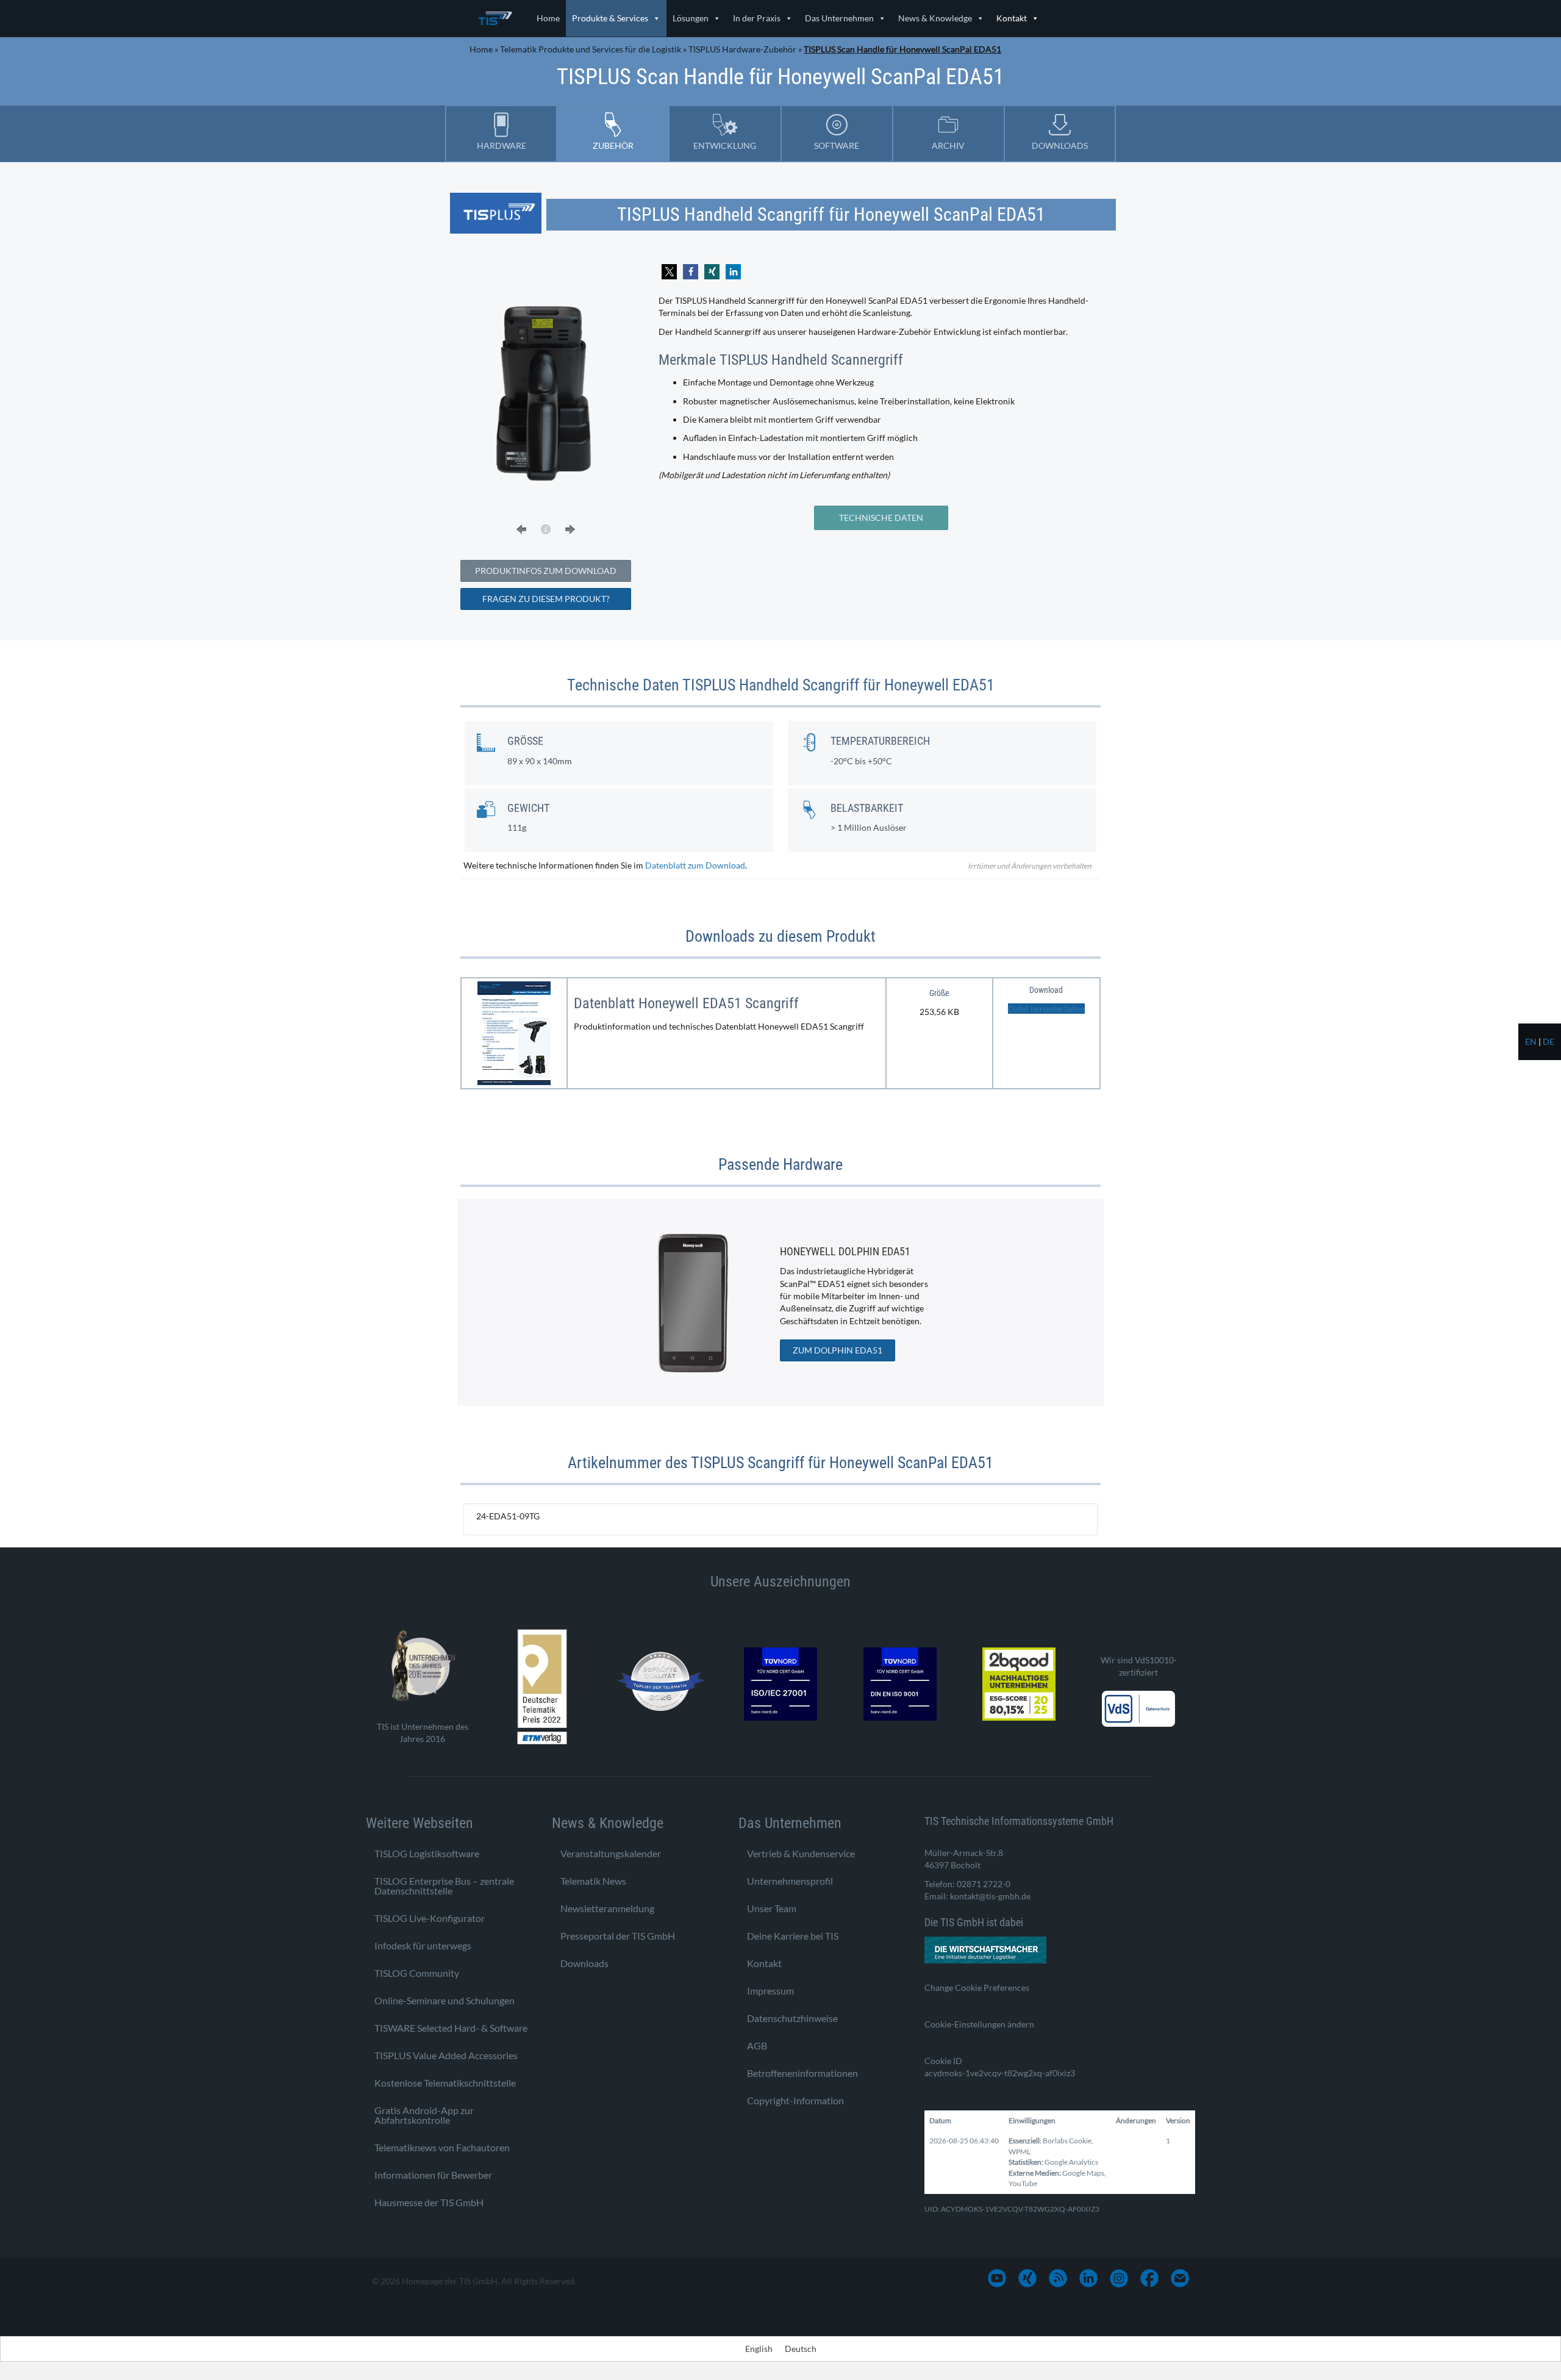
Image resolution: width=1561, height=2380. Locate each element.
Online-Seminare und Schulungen (445, 2000)
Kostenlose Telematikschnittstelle (445, 2082)
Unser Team (772, 1908)
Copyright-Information (795, 2100)
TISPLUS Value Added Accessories (446, 2055)
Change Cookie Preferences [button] (977, 1987)
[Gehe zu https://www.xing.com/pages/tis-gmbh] (1027, 2278)
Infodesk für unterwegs (423, 1945)
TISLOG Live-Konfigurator (430, 1917)
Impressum (770, 1990)
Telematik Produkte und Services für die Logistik (591, 49)
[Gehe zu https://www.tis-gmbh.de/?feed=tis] (1058, 2278)
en (1531, 1041)
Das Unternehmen (839, 18)
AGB (757, 2045)
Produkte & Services (610, 18)
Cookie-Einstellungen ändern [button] (979, 2023)
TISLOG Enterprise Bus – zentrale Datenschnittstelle (444, 1885)
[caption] (546, 529)
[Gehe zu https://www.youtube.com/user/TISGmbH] (997, 2278)
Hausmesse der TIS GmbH (429, 2202)
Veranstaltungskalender (611, 1853)
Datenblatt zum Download (695, 865)
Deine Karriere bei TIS (793, 1935)
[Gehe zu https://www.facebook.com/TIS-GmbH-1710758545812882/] (1149, 2278)
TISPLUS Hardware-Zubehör (742, 49)
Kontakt (1012, 18)
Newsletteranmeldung (607, 1908)
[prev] (521, 529)
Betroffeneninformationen (802, 2072)
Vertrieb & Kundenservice (801, 1853)
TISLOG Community (417, 1972)
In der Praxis (757, 18)
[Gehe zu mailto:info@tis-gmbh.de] (1180, 2278)
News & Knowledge (935, 18)
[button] (669, 272)
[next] (570, 529)
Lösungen (691, 18)
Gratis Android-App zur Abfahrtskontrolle (424, 2114)
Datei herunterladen (1046, 1009)
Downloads (584, 1962)
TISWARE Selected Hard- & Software (451, 2027)
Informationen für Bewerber (433, 2174)
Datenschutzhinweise (792, 2017)
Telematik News (593, 1880)
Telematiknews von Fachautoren (442, 2147)
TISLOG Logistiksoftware (427, 1853)
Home (548, 18)
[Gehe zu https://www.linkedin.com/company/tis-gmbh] (1088, 2278)
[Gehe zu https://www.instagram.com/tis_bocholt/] (1119, 2278)
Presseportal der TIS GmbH (618, 1935)
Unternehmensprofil (790, 1880)
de (1548, 1041)
